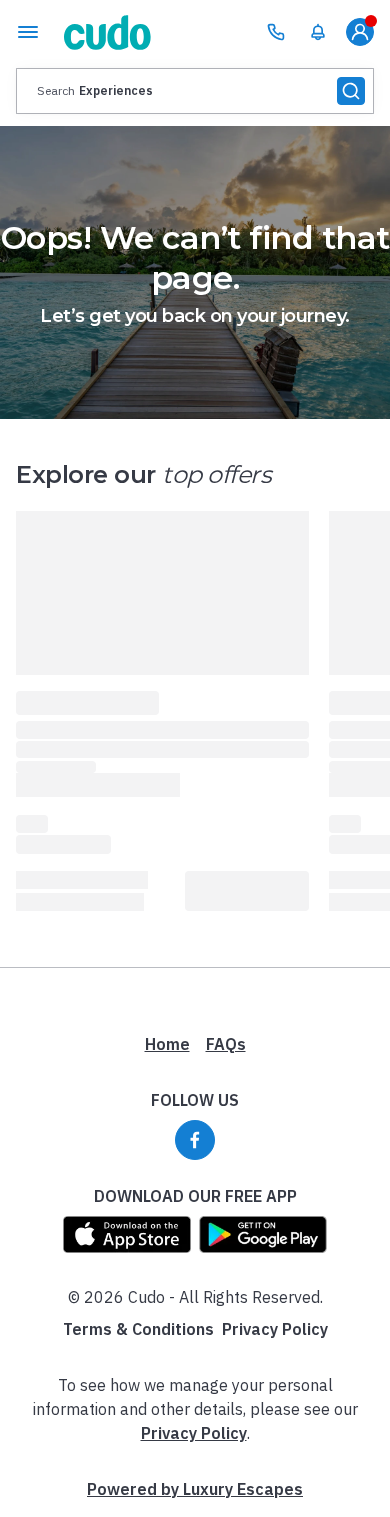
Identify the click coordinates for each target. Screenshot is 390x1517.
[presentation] (195, 91)
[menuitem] (318, 32)
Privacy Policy (275, 1329)
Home (167, 1044)
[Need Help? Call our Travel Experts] (276, 32)
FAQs (226, 1044)
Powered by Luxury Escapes (195, 1489)
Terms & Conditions (138, 1329)
